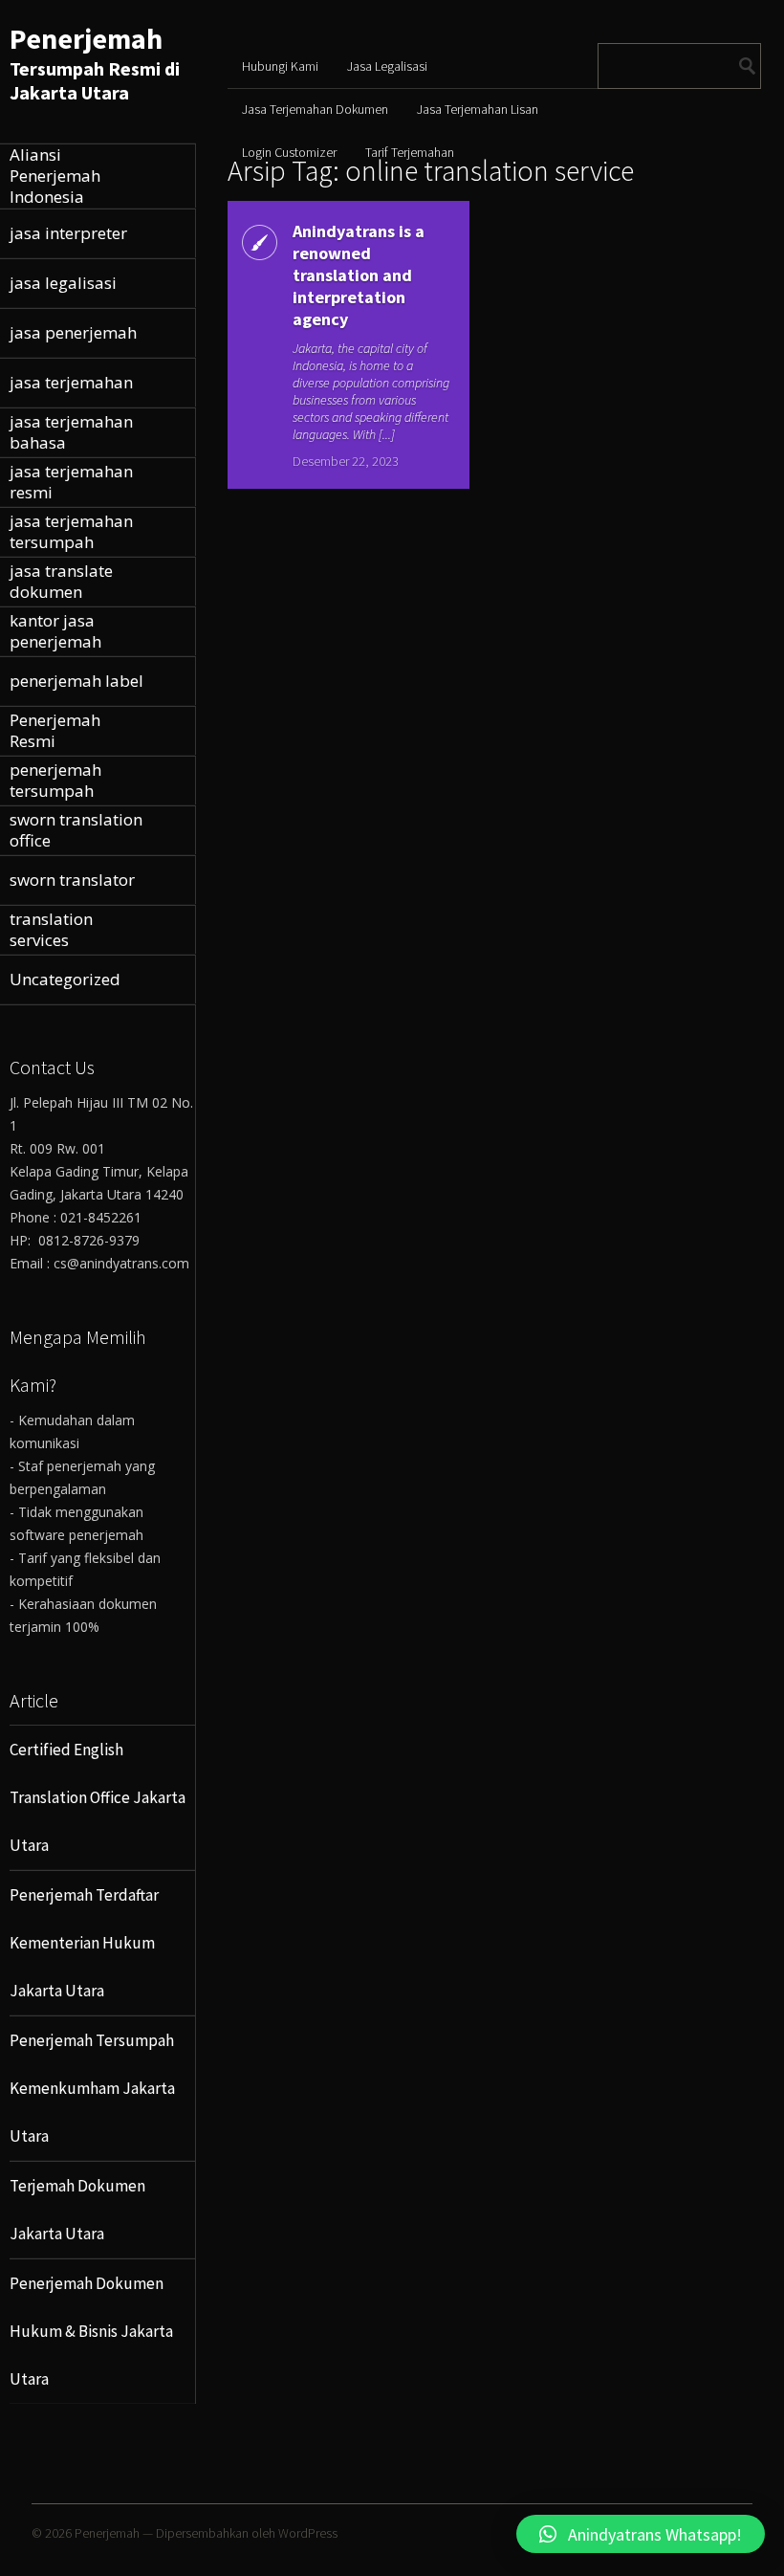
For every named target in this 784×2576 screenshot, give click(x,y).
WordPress (308, 2533)
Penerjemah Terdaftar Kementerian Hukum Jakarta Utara (84, 1943)
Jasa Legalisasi (387, 66)
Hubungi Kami (280, 66)
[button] (641, 2534)
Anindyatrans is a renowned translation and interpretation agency (359, 275)
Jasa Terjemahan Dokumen (315, 109)
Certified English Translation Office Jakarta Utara (98, 1797)
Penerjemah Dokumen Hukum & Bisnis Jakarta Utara (91, 2331)
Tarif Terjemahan (410, 152)
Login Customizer (289, 152)
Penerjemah (86, 38)
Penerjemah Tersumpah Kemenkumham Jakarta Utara (92, 2088)
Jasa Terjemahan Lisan (478, 109)
